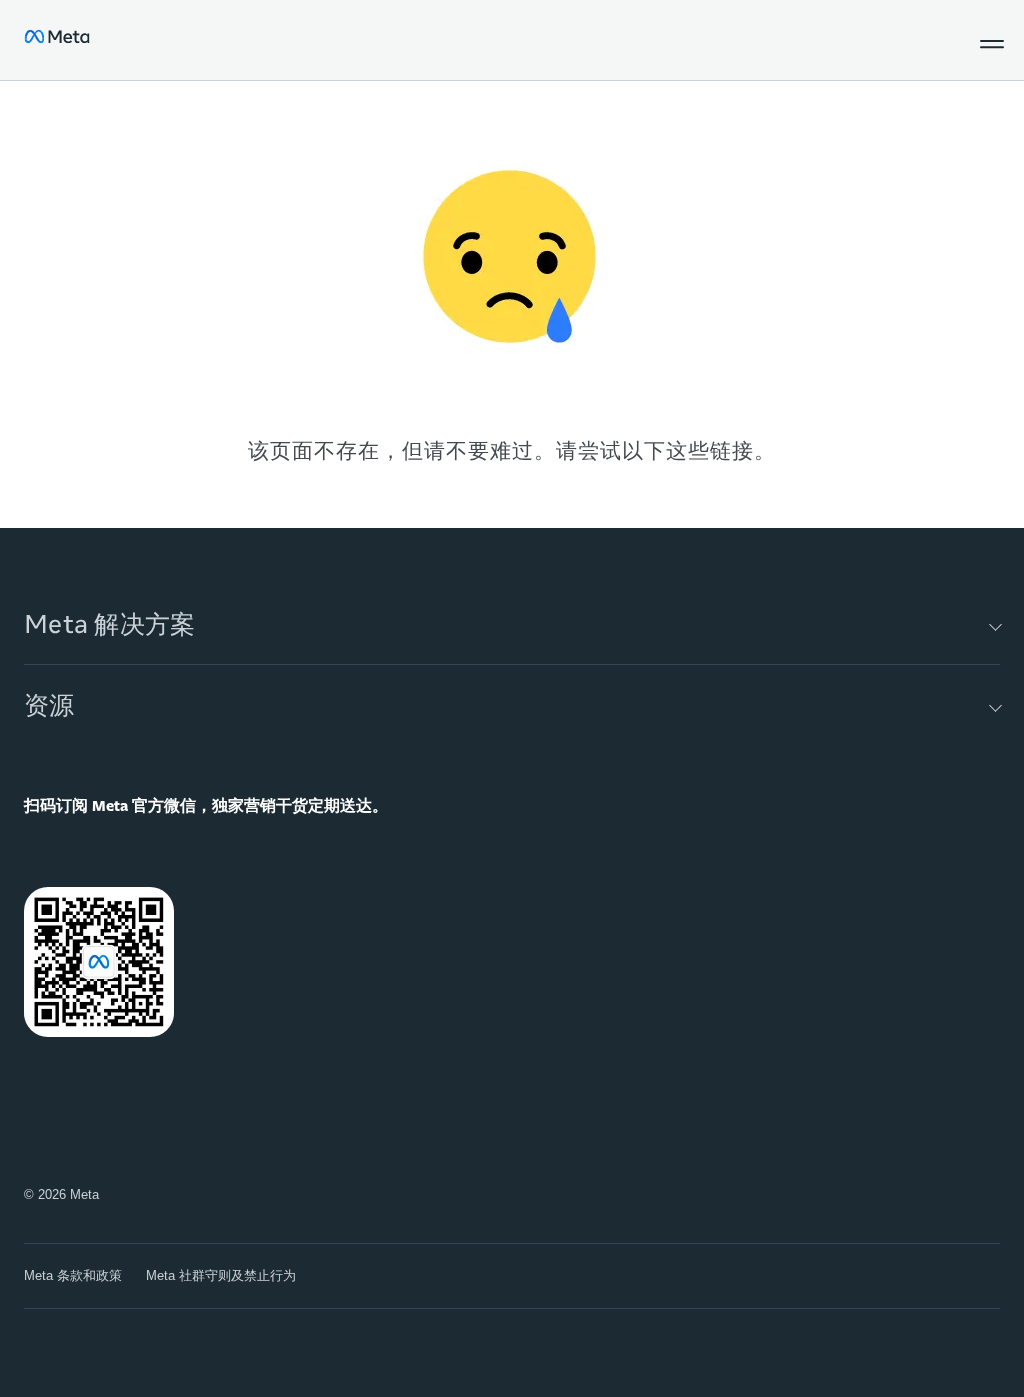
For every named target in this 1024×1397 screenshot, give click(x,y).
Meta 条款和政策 (73, 1275)
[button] (988, 40)
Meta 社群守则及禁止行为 (221, 1275)
